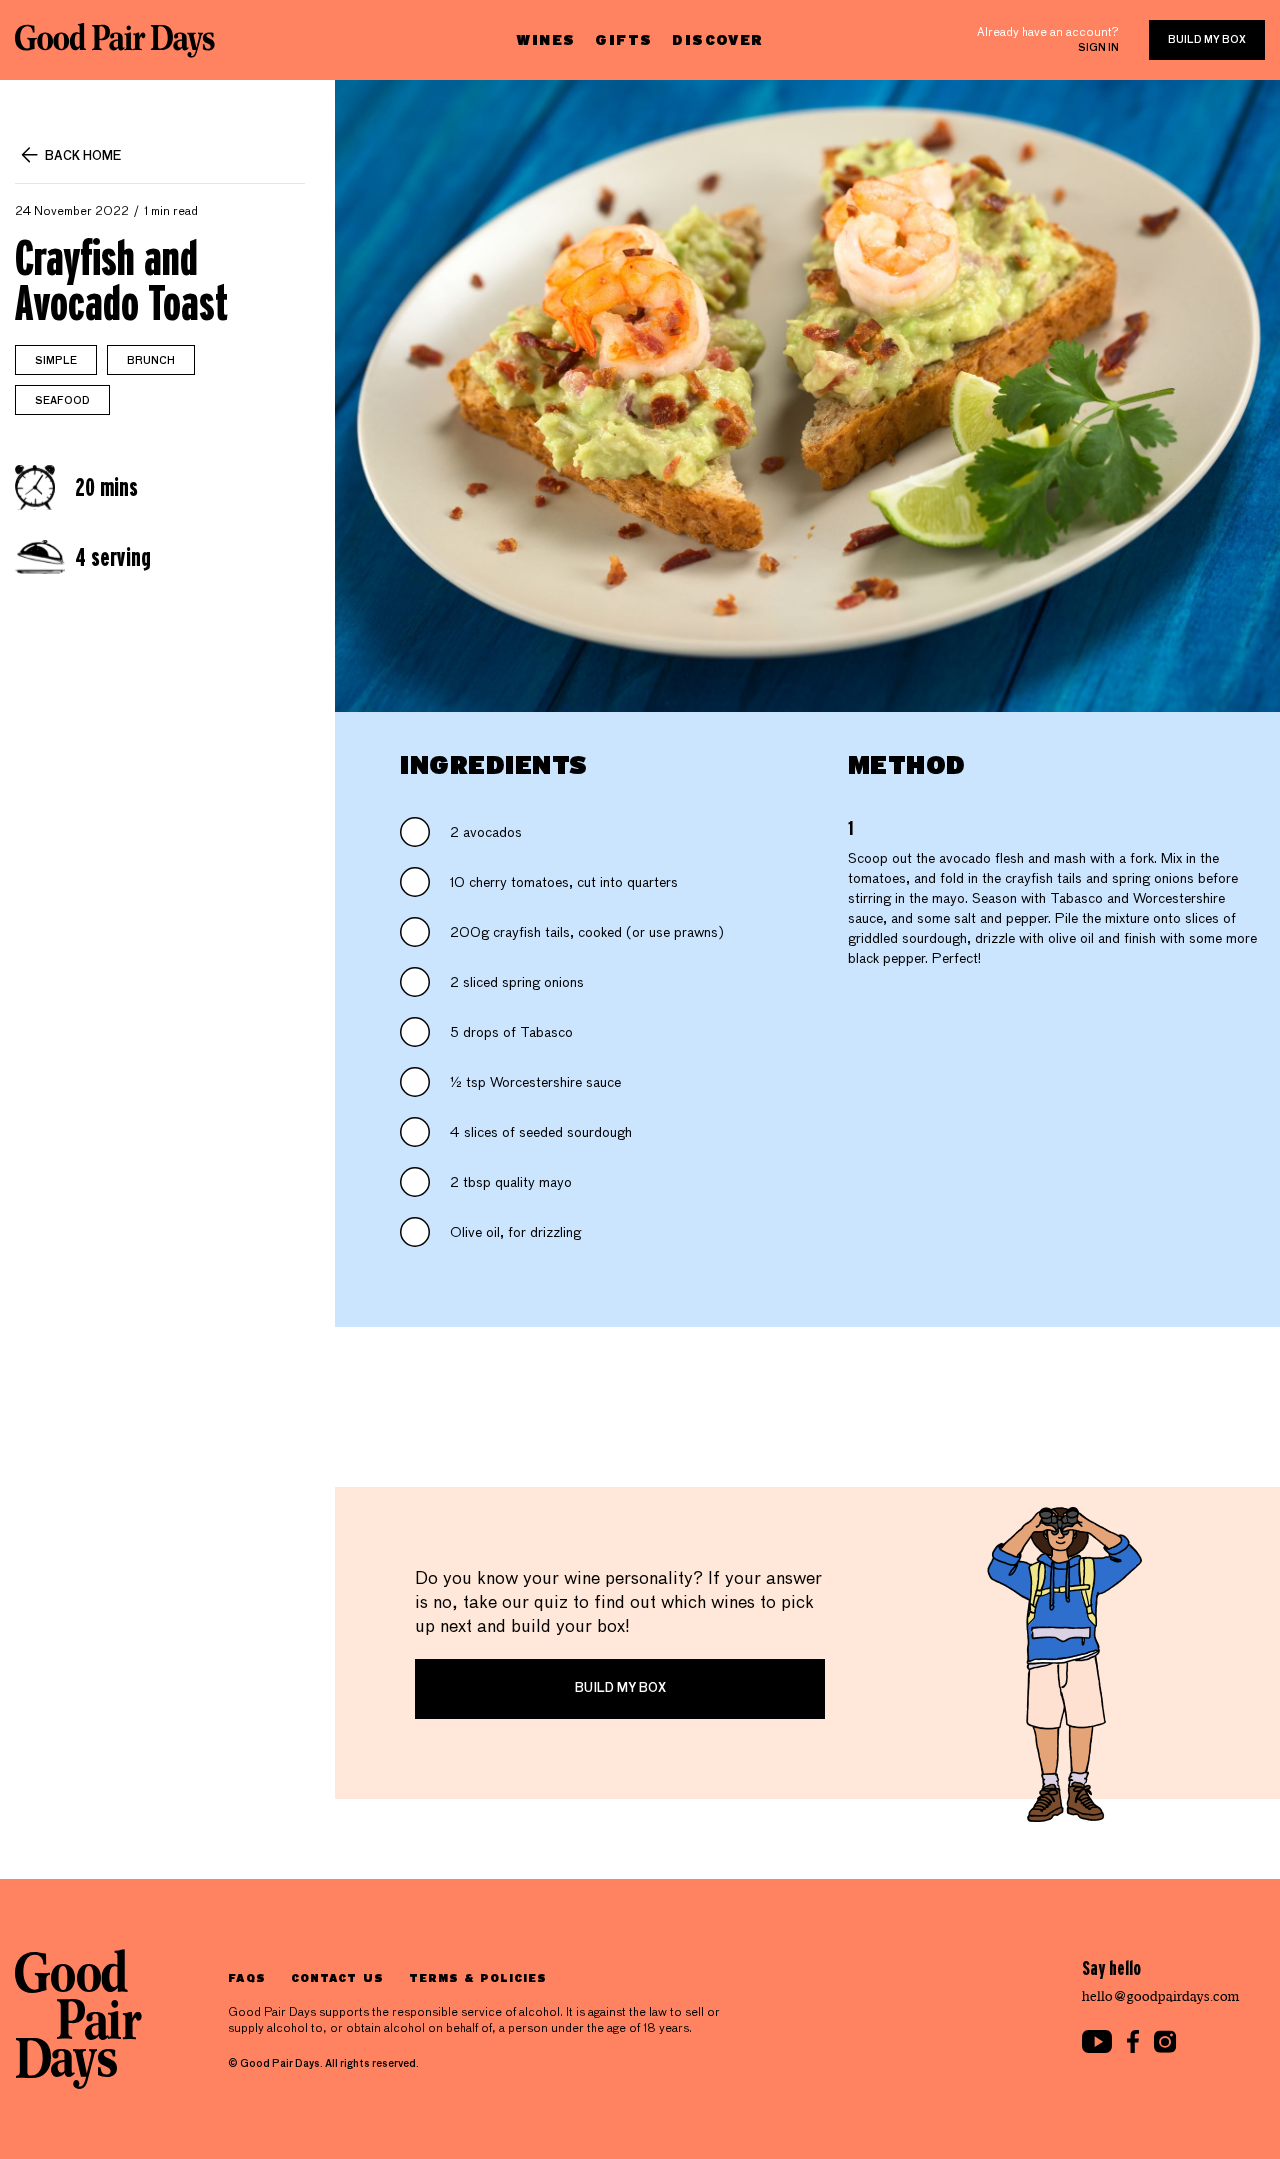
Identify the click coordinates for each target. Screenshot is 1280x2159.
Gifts (623, 39)
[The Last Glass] (115, 40)
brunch (151, 361)
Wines (545, 39)
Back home (83, 157)
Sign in (1098, 48)
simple (56, 361)
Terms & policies (478, 1977)
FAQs (246, 1977)
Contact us (337, 1977)
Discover (717, 39)
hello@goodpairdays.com (1161, 1996)
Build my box (1207, 40)
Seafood (62, 401)
